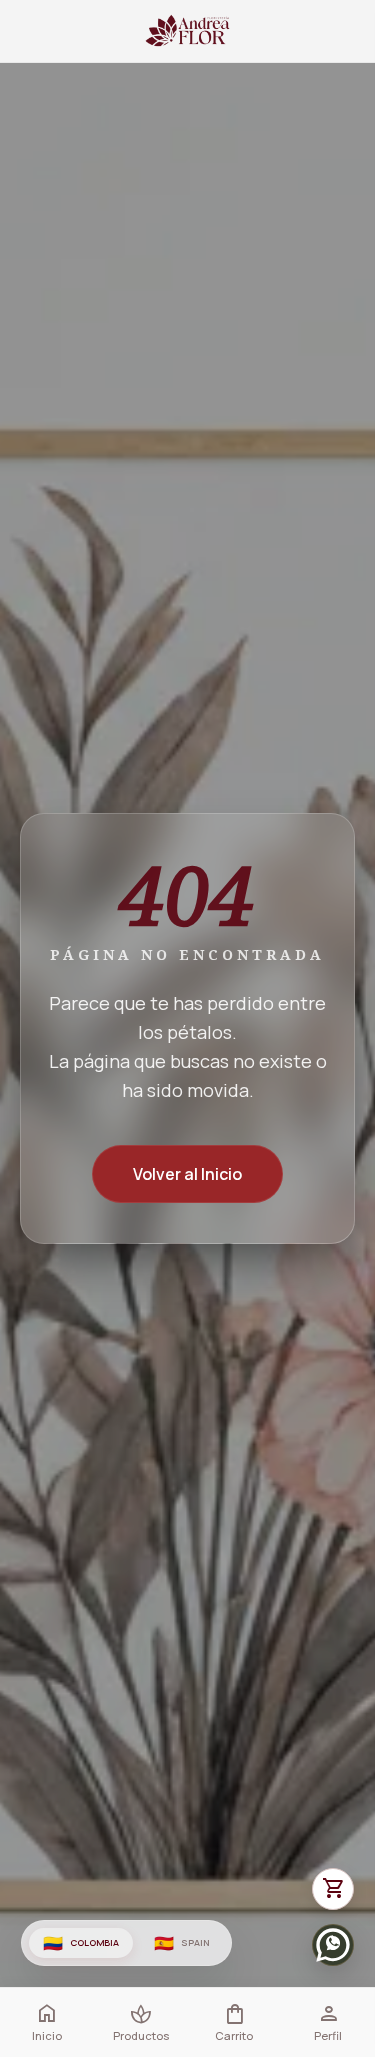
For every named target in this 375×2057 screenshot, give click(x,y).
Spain (181, 1943)
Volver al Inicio (187, 1174)
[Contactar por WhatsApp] (333, 1945)
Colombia (81, 1943)
